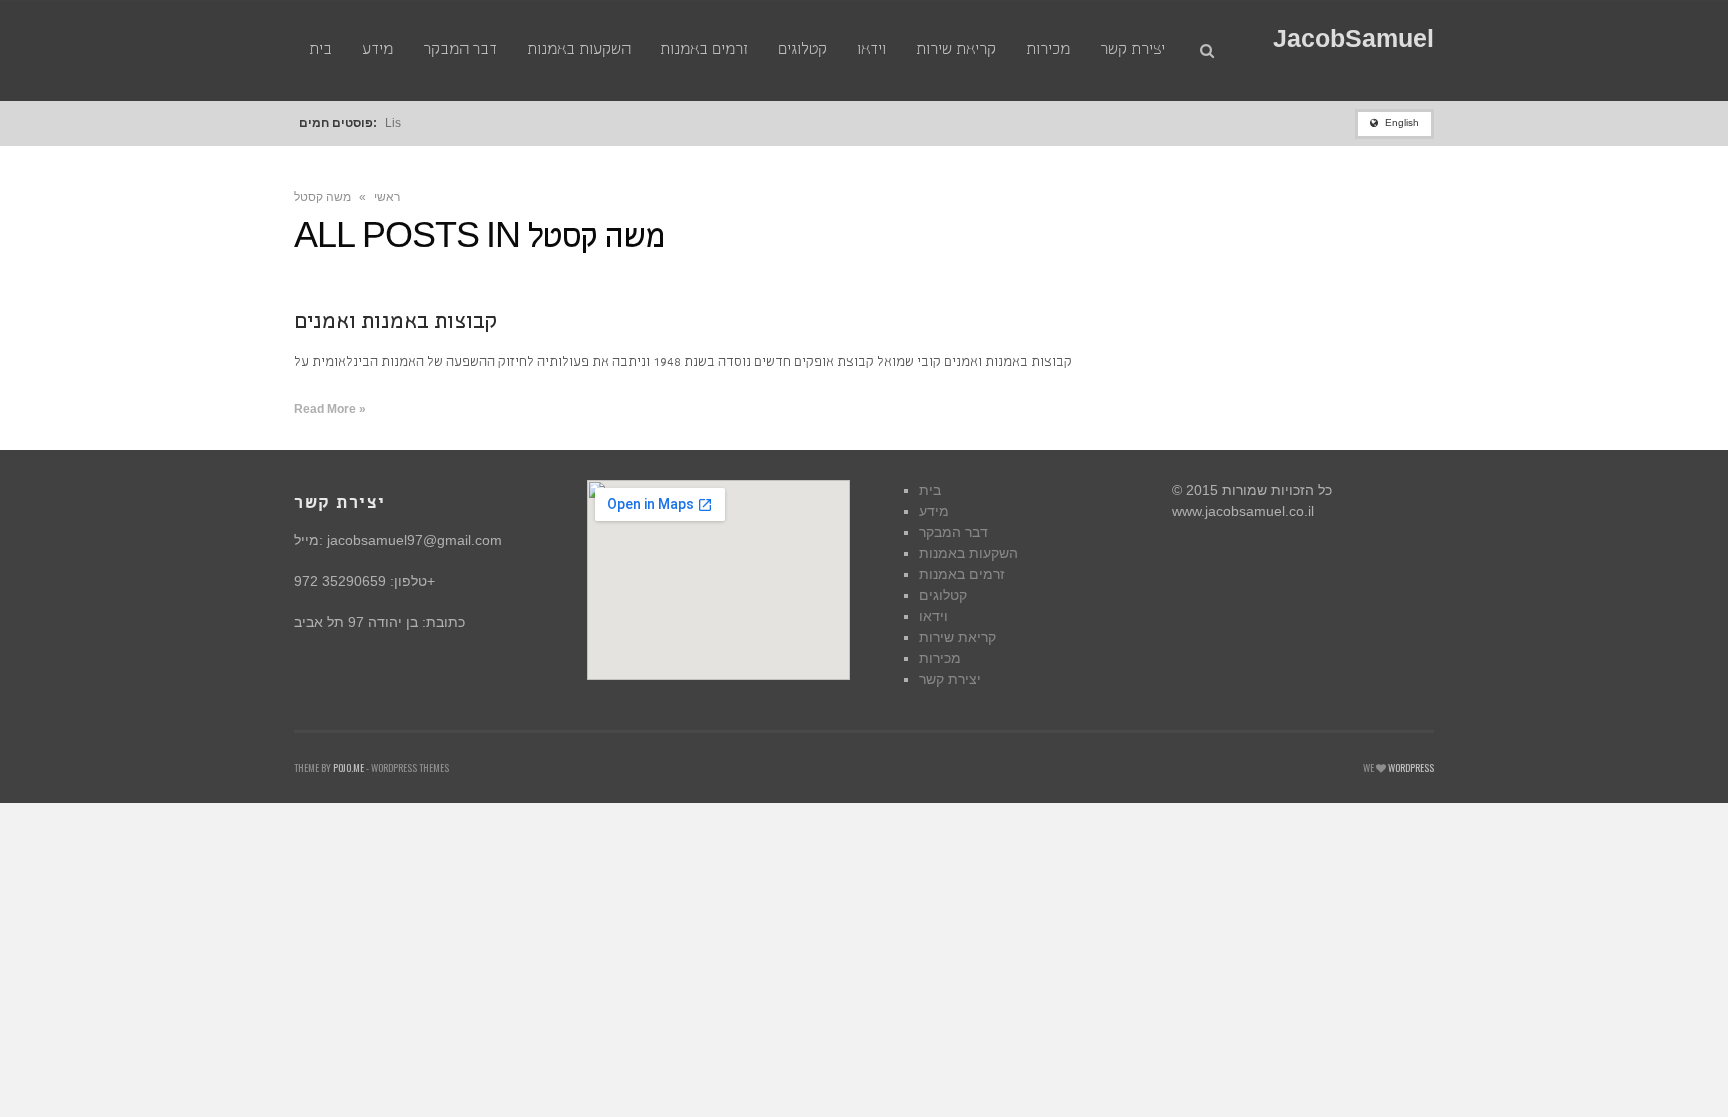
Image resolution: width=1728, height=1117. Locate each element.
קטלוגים (943, 595)
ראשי (387, 197)
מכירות (940, 658)
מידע (934, 511)
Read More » (330, 409)
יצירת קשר (950, 679)
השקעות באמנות (968, 553)
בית (930, 490)
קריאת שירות (957, 637)
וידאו (933, 616)
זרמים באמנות (962, 574)
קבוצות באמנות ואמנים (395, 323)
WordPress (1411, 767)
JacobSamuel (1353, 38)
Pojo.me (348, 767)
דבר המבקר (953, 532)
